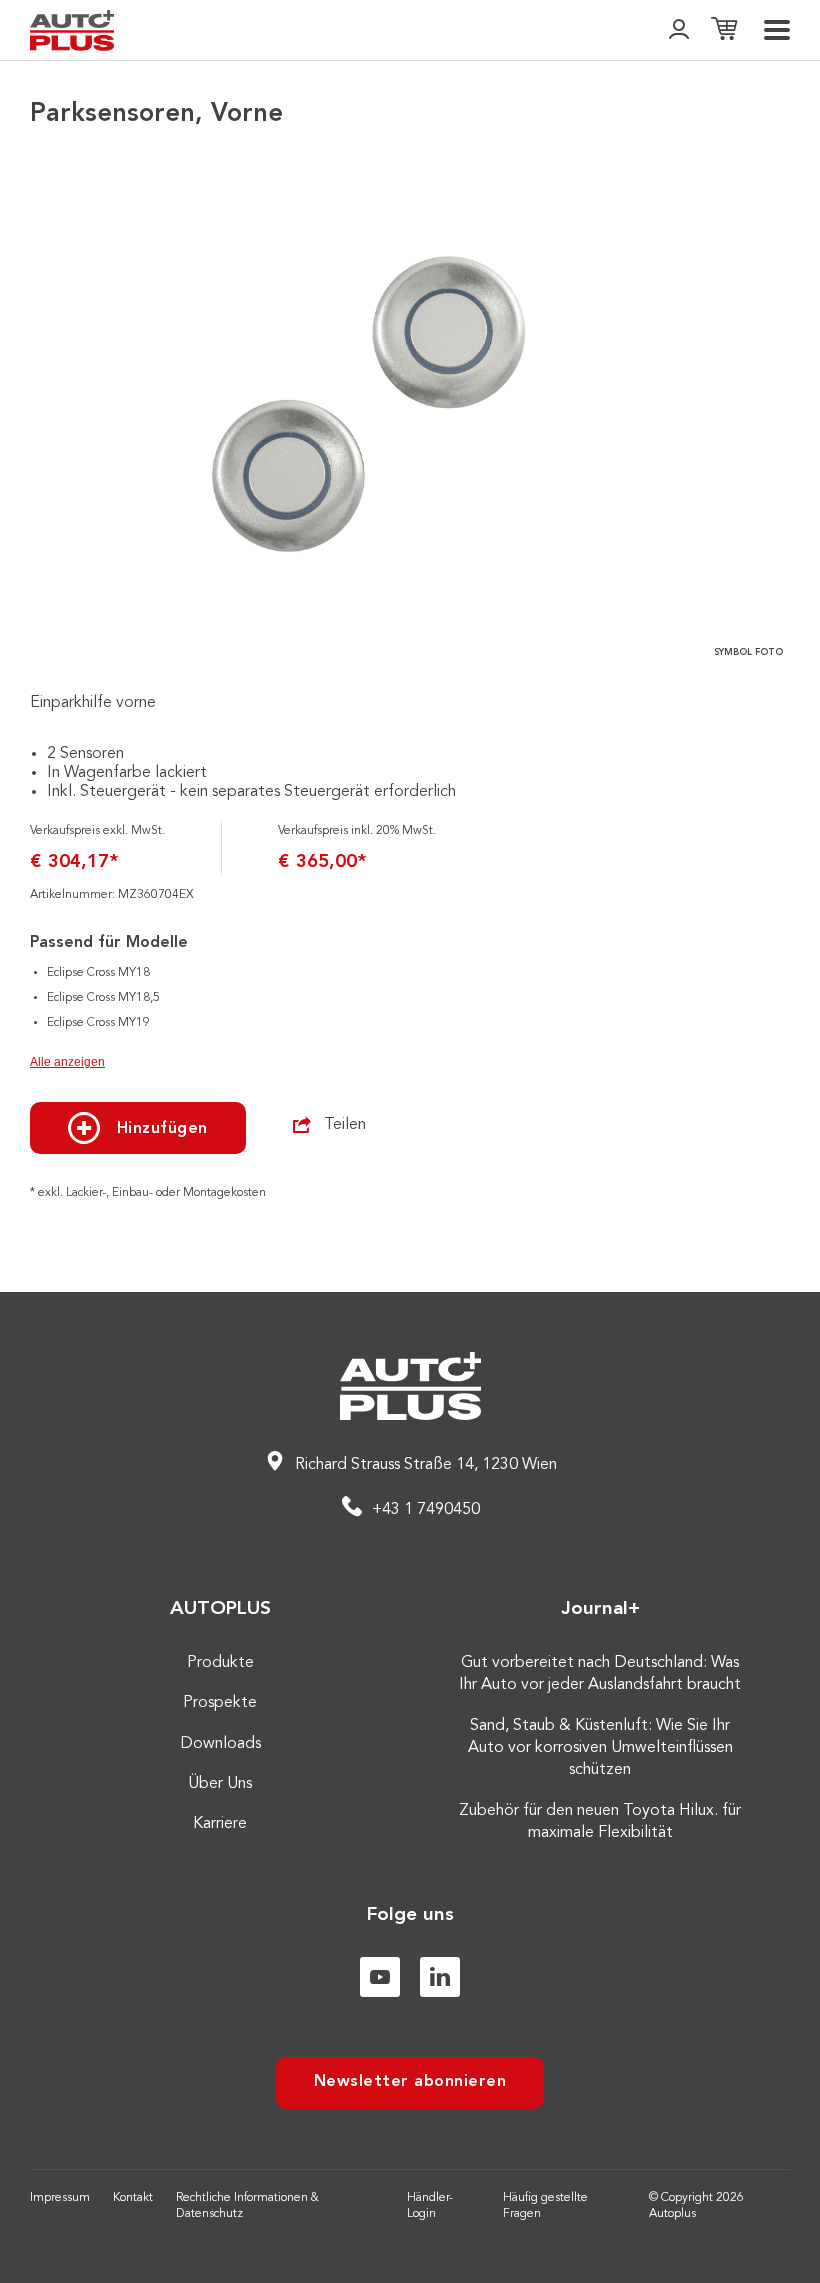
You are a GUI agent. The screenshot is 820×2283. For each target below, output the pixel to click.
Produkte (220, 1663)
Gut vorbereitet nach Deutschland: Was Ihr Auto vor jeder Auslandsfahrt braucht (600, 1674)
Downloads (220, 1744)
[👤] (679, 30)
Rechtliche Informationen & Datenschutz (247, 2206)
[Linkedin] (440, 1977)
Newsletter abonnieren (410, 2082)
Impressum (60, 2198)
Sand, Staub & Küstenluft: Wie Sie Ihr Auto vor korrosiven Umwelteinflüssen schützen (600, 1748)
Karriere (220, 1824)
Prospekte (220, 1703)
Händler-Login (430, 2206)
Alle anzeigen (67, 1062)
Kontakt (133, 2198)
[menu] (777, 30)
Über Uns (220, 1784)
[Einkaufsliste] (724, 30)
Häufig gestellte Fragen (545, 2206)
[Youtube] (380, 1977)
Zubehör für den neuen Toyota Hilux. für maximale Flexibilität (600, 1822)
